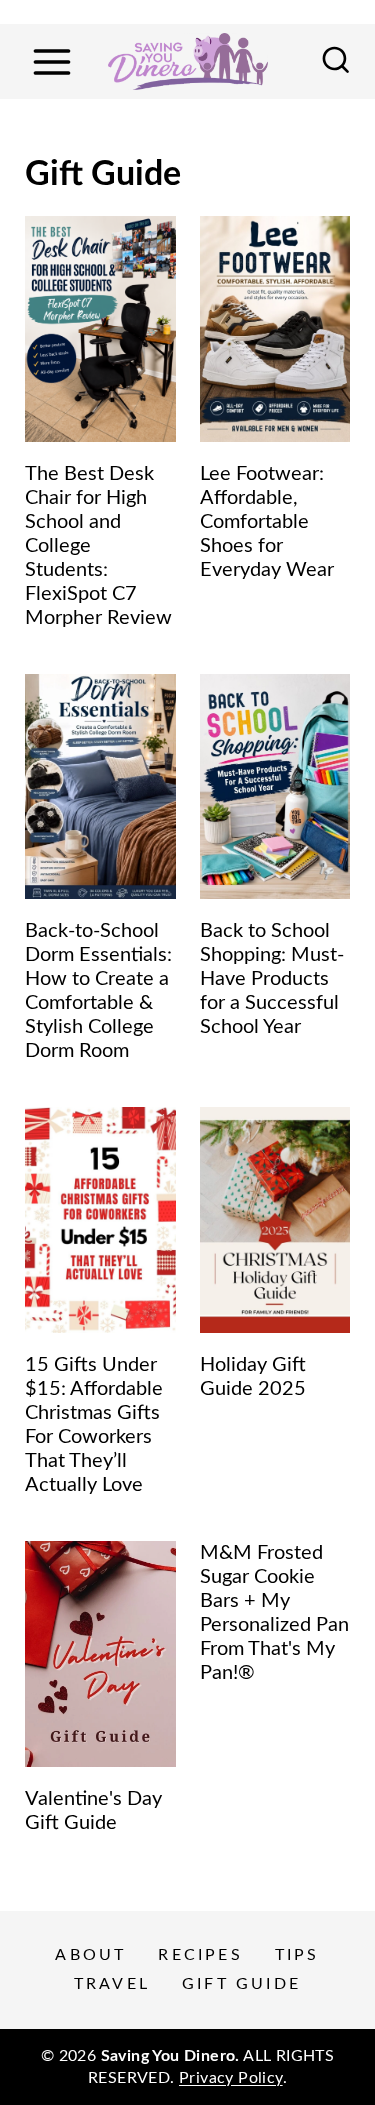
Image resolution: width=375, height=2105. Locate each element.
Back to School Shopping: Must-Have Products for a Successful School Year (272, 979)
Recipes (200, 1955)
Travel (112, 1984)
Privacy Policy (231, 2078)
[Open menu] (51, 61)
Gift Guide (241, 1984)
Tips (297, 1955)
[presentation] (100, 329)
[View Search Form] (336, 62)
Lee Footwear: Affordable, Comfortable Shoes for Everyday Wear (267, 522)
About (90, 1955)
